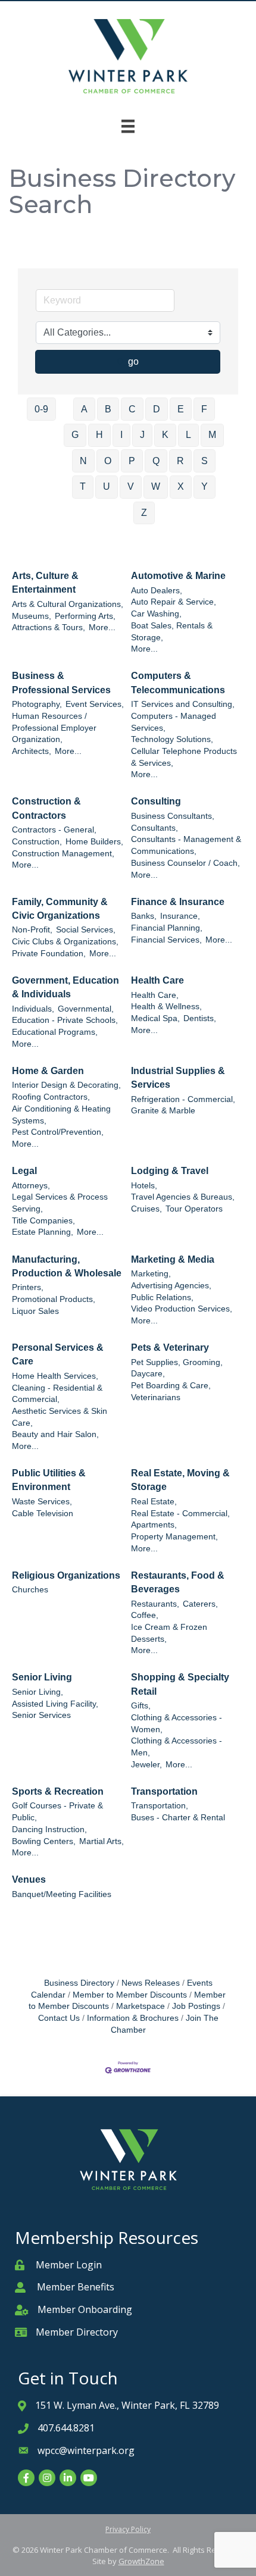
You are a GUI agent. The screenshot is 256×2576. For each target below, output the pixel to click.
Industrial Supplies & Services (178, 1078)
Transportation (164, 1791)
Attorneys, (31, 1186)
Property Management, (174, 1537)
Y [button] (205, 486)
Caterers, (200, 1604)
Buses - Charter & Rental (178, 1818)
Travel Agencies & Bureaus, (183, 1197)
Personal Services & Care (58, 1354)
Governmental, (86, 1009)
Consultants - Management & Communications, (186, 845)
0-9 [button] (41, 409)
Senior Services (41, 1715)
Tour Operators (194, 1209)
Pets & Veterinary (170, 1348)
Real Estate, (154, 1502)
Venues (29, 1879)
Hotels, (144, 1186)
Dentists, (200, 1018)
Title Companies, (43, 1221)
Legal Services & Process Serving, (60, 1203)
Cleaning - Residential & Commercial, (57, 1394)
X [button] (181, 486)
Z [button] (144, 513)
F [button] (204, 409)
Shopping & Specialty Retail (180, 1684)
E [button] (181, 409)
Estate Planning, (43, 1232)
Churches (30, 1590)
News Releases (151, 1983)
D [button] (157, 409)
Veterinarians (156, 1397)
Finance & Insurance (178, 902)
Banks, (144, 916)
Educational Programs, (55, 1032)
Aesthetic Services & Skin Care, (60, 1417)
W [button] (156, 486)
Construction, (37, 842)
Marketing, (151, 1274)
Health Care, (155, 995)
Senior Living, (38, 1692)
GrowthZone (141, 2561)
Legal (24, 1171)
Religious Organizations (66, 1575)
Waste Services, (42, 1502)
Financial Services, (166, 940)
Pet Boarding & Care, (171, 1386)
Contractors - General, (54, 830)
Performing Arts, (85, 616)
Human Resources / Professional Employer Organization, (54, 728)
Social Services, (86, 930)
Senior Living (42, 1677)
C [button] (132, 409)
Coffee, (145, 1615)
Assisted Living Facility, (55, 1704)
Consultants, (154, 828)
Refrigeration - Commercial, (183, 1099)
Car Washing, (156, 614)
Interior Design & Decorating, (66, 1085)
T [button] (83, 486)
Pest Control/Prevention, (58, 1132)
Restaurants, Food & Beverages (178, 1582)
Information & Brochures (133, 2018)
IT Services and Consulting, (183, 704)
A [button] (84, 409)
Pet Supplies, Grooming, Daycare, (177, 1368)
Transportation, (160, 1806)
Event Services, (95, 704)
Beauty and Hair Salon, (55, 1434)
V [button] (131, 486)
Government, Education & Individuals (65, 987)
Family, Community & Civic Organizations (60, 909)
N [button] (83, 461)
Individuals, (33, 1009)
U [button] (107, 486)
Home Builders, (94, 842)
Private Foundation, (49, 954)
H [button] (99, 435)
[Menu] (128, 126)
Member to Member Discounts (130, 1995)
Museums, (32, 616)
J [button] (142, 435)
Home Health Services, (55, 1376)
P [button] (132, 461)
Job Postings (196, 2006)
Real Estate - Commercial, (180, 1514)
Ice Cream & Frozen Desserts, (169, 1633)
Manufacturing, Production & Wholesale (67, 1266)
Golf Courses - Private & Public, (57, 1812)
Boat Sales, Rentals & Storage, (172, 632)
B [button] (108, 409)
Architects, (32, 751)
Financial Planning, (167, 928)
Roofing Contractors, (51, 1097)
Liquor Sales (35, 1311)
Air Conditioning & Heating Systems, (61, 1115)
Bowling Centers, (44, 1841)
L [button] (188, 435)
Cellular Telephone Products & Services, (184, 757)
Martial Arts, (102, 1841)
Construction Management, (63, 854)
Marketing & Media (173, 1259)
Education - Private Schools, (65, 1020)
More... (102, 627)
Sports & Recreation (58, 1791)
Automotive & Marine (178, 576)
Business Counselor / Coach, (185, 863)
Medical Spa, (155, 1018)
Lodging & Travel (170, 1171)
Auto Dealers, (157, 591)
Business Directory (79, 1983)
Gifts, (141, 1706)
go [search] (133, 361)
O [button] (108, 461)
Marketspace (141, 2006)
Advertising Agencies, (171, 1286)
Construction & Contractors (46, 808)
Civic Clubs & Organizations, (65, 942)
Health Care (157, 980)
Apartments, (154, 1525)
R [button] (180, 461)
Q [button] (156, 461)
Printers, (28, 1287)
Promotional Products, (54, 1299)
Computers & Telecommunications (178, 683)
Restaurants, (155, 1604)
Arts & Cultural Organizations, (68, 604)
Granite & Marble (163, 1111)
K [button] (165, 435)
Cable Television (43, 1514)
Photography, (37, 704)
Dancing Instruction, (49, 1830)
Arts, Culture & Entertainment (45, 583)
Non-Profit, (32, 930)
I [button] (121, 435)
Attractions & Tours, (49, 627)
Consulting (156, 801)
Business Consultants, (173, 816)
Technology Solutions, (172, 739)
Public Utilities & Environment (49, 1480)
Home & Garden (48, 1071)
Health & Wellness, (166, 1007)
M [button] (212, 435)
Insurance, (180, 916)
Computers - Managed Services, (174, 722)
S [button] (205, 461)
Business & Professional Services (61, 683)
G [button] (75, 435)
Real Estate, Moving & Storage (180, 1480)
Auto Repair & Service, (174, 602)
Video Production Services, (182, 1309)
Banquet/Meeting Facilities (62, 1894)
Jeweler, (146, 1765)
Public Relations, (162, 1298)
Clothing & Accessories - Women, (177, 1724)
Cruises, (146, 1209)
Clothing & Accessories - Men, (177, 1747)
